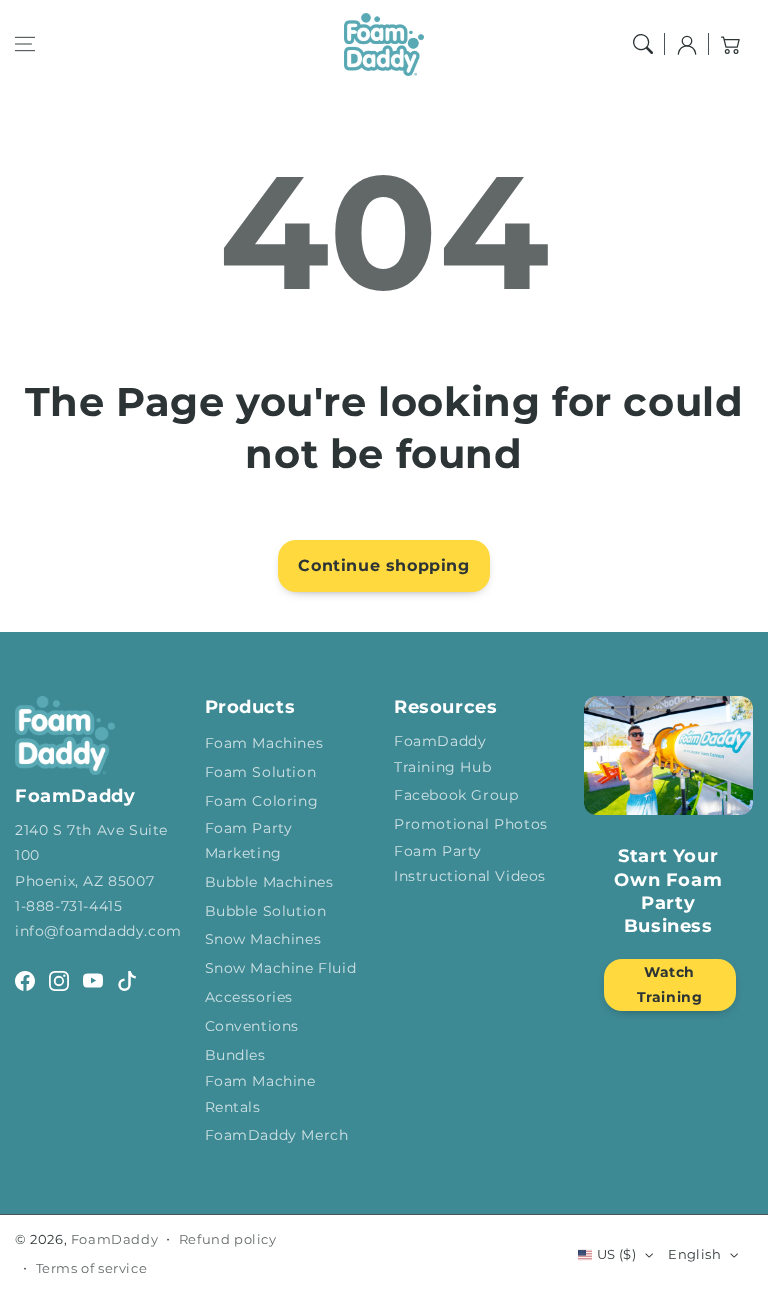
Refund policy (228, 1239)
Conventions (252, 1026)
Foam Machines (264, 743)
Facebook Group (456, 795)
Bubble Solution (266, 911)
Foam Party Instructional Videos (470, 863)
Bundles (235, 1055)
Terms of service (92, 1268)
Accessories (249, 997)
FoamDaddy (114, 1239)
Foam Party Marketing (249, 840)
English (694, 1254)
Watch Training (670, 984)
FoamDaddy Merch (277, 1135)
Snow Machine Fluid (281, 968)
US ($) (616, 1254)
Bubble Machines (269, 882)
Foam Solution (261, 772)
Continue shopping (383, 565)
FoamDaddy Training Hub (442, 753)
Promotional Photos (471, 824)
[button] (25, 44)
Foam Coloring (262, 801)
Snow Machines (263, 939)
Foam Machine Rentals (260, 1093)
